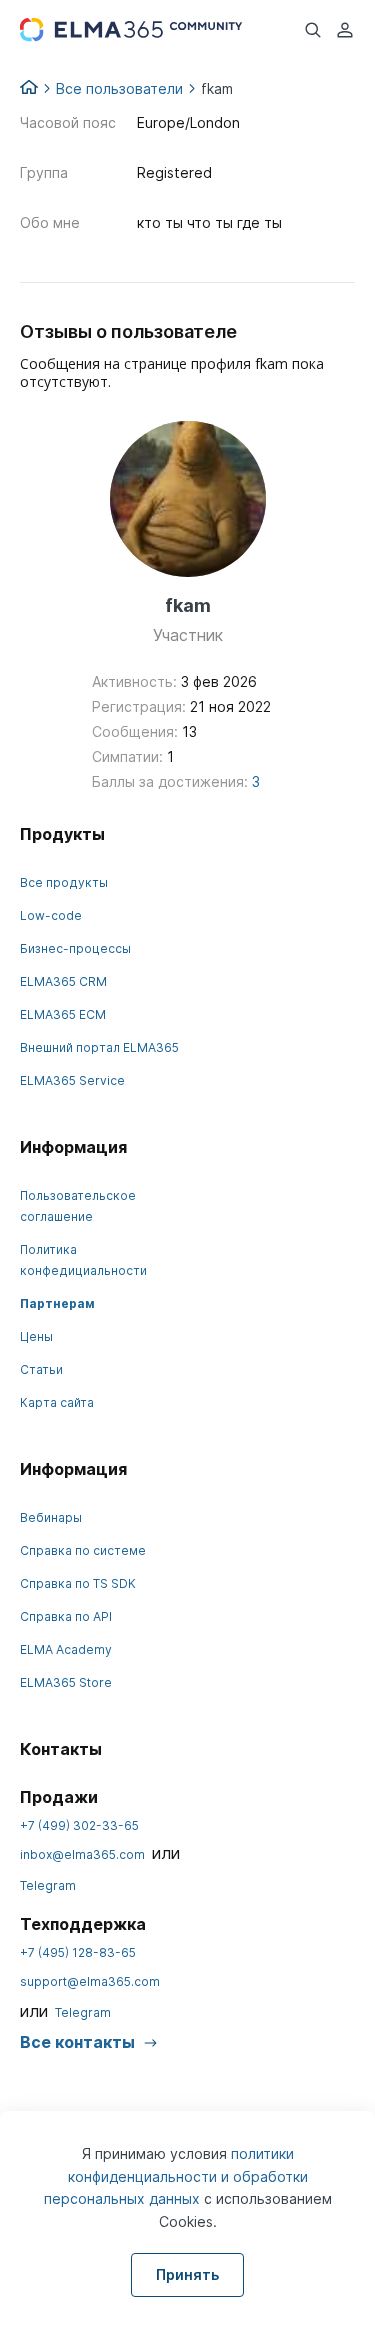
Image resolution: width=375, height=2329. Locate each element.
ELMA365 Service (72, 1080)
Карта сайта (57, 1402)
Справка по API (66, 1616)
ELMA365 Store (66, 1682)
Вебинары (51, 1517)
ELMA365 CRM (63, 981)
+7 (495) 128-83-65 (78, 1952)
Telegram (48, 1885)
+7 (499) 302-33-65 (79, 1825)
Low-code (51, 915)
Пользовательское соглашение (78, 1206)
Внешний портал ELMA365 (99, 1047)
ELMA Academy (66, 1649)
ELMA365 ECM (63, 1014)
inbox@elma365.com (82, 1854)
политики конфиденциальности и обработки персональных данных (176, 2176)
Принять (187, 2274)
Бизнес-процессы (75, 948)
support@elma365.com (90, 1981)
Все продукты (64, 882)
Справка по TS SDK (78, 1583)
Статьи (41, 1369)
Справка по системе (83, 1550)
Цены (36, 1336)
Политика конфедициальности (83, 1260)
